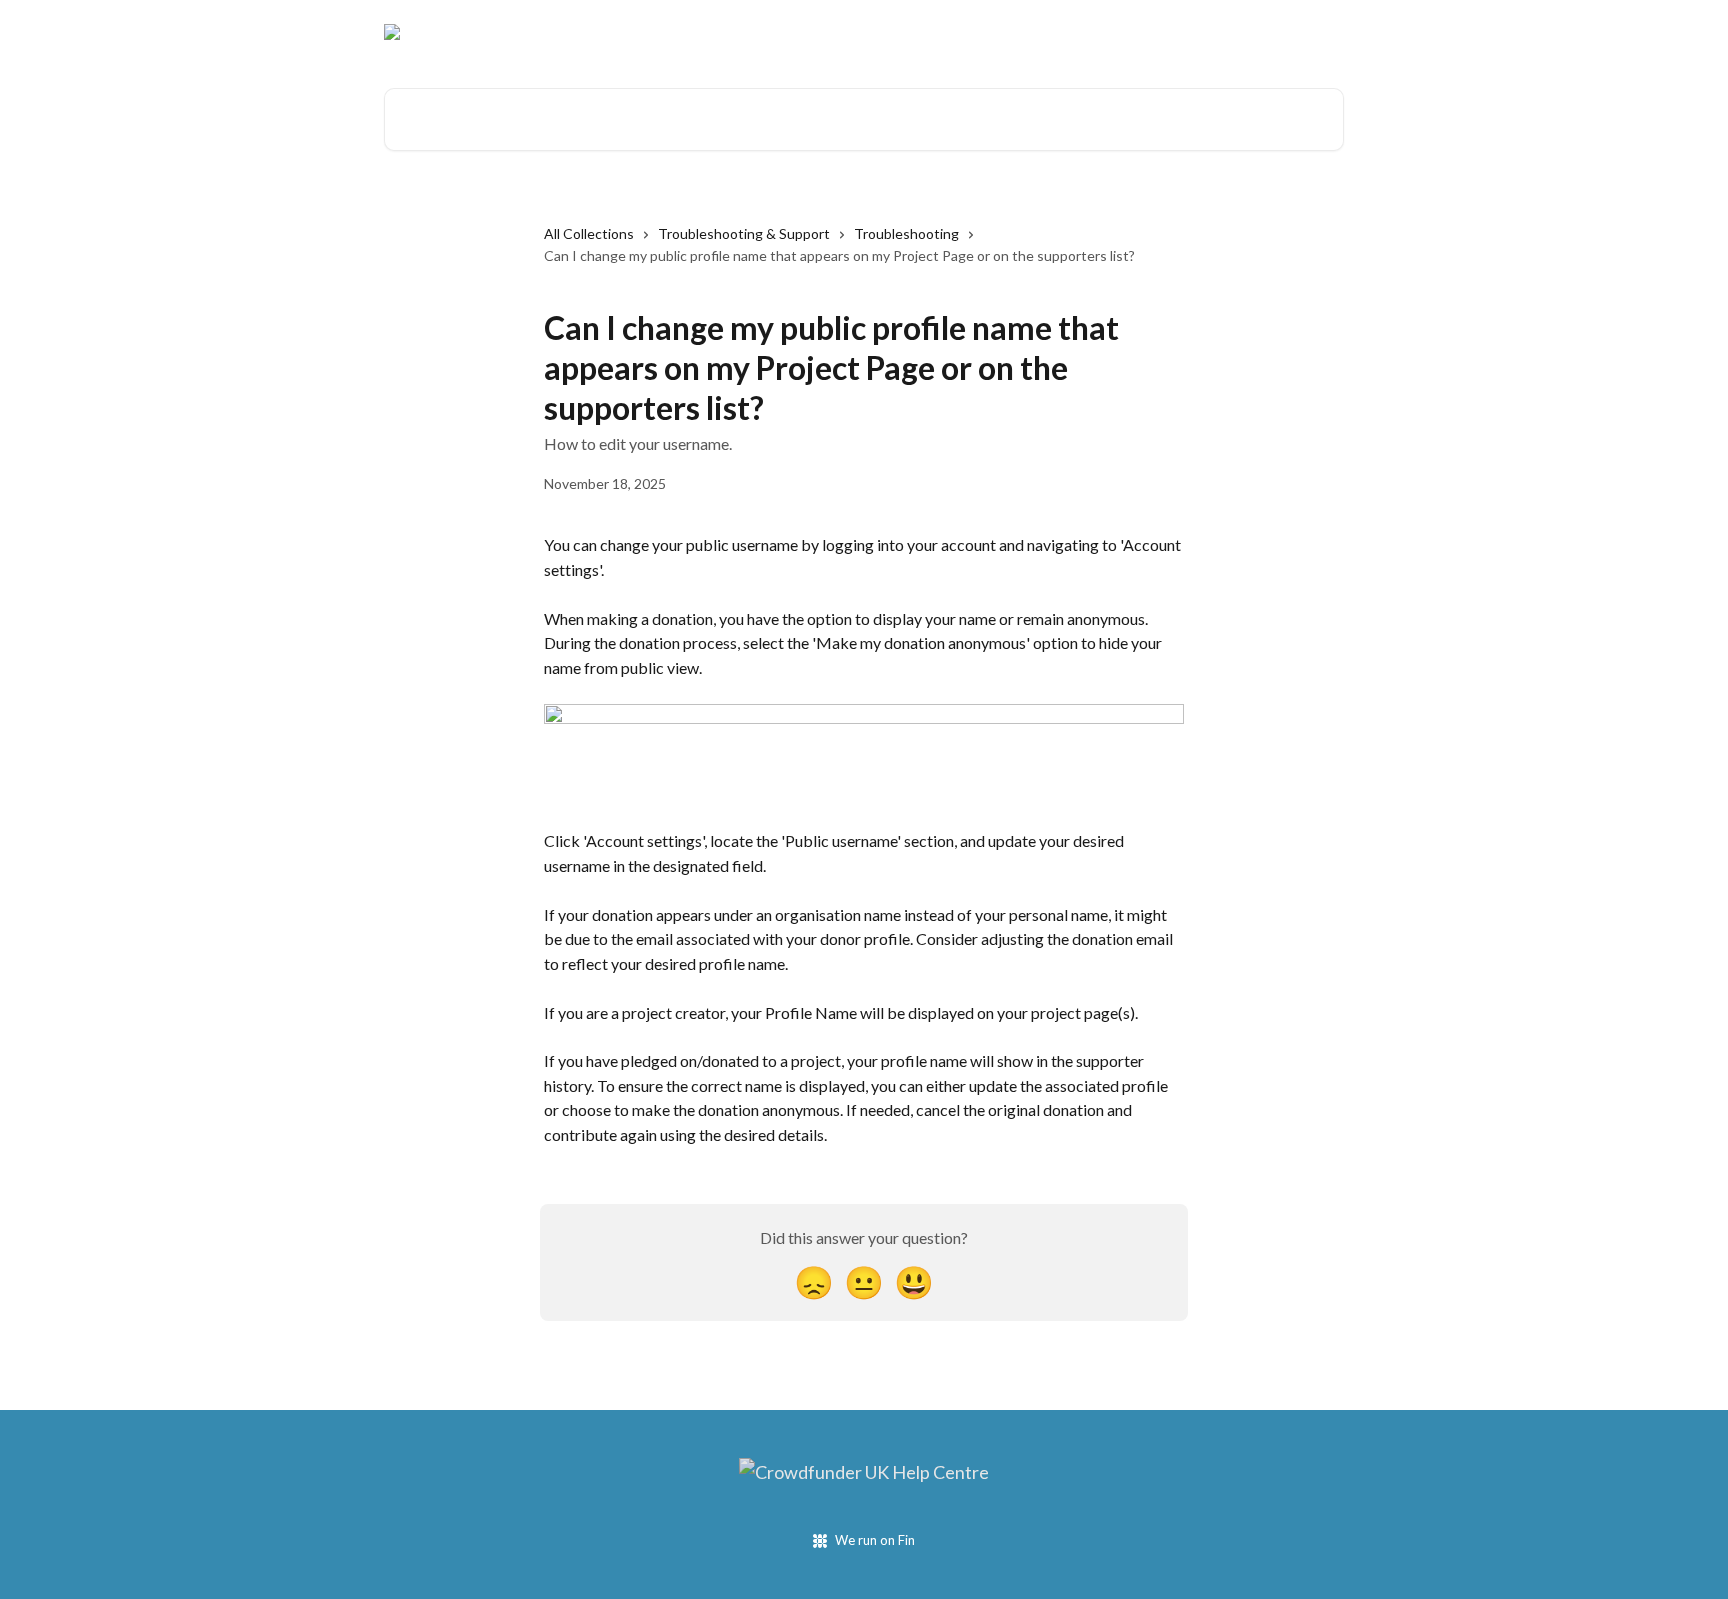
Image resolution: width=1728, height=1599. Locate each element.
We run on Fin (875, 1540)
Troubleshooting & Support (744, 233)
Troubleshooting (906, 233)
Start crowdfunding (1266, 32)
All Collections (589, 233)
